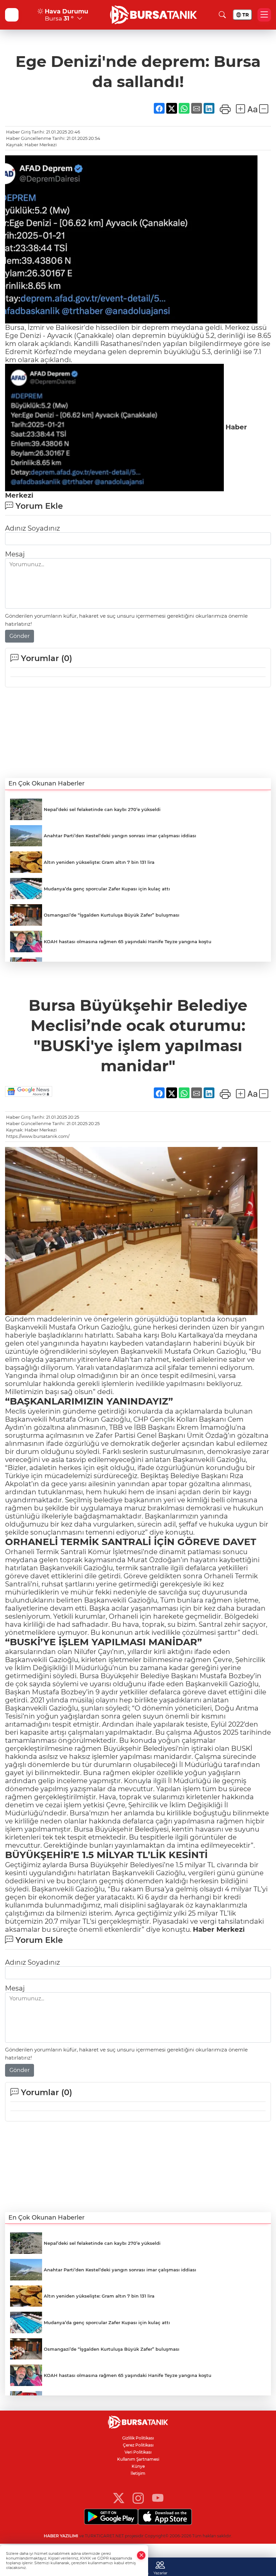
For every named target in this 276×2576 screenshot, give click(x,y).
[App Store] (165, 2517)
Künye (138, 2466)
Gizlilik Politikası (138, 2438)
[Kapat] (141, 2555)
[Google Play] (111, 2517)
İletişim (138, 2473)
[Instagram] (138, 2497)
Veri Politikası (138, 2452)
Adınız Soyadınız (32, 528)
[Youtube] (158, 2497)
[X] (119, 2497)
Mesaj (15, 554)
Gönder (20, 636)
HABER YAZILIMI (61, 2536)
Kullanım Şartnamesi (138, 2459)
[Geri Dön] (12, 15)
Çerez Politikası (138, 2445)
